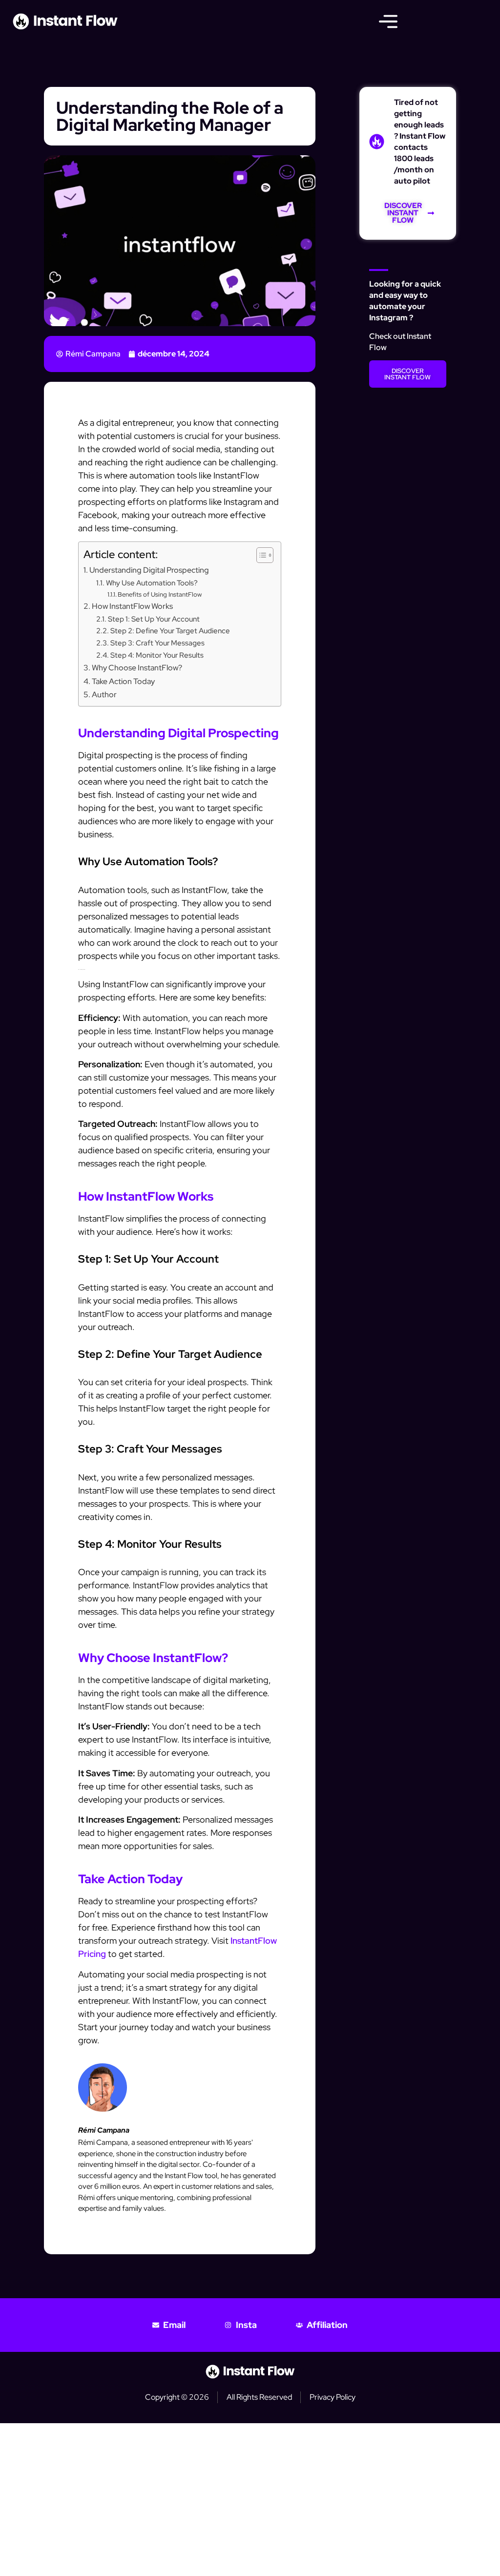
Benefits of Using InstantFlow (160, 594)
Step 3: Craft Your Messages (157, 643)
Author (104, 694)
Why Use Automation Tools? (152, 583)
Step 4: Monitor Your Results (157, 655)
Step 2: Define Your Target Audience (170, 631)
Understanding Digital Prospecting (149, 570)
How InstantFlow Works (132, 606)
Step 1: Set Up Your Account (154, 619)
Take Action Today (123, 681)
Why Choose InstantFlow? (137, 667)
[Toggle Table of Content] (260, 555)
